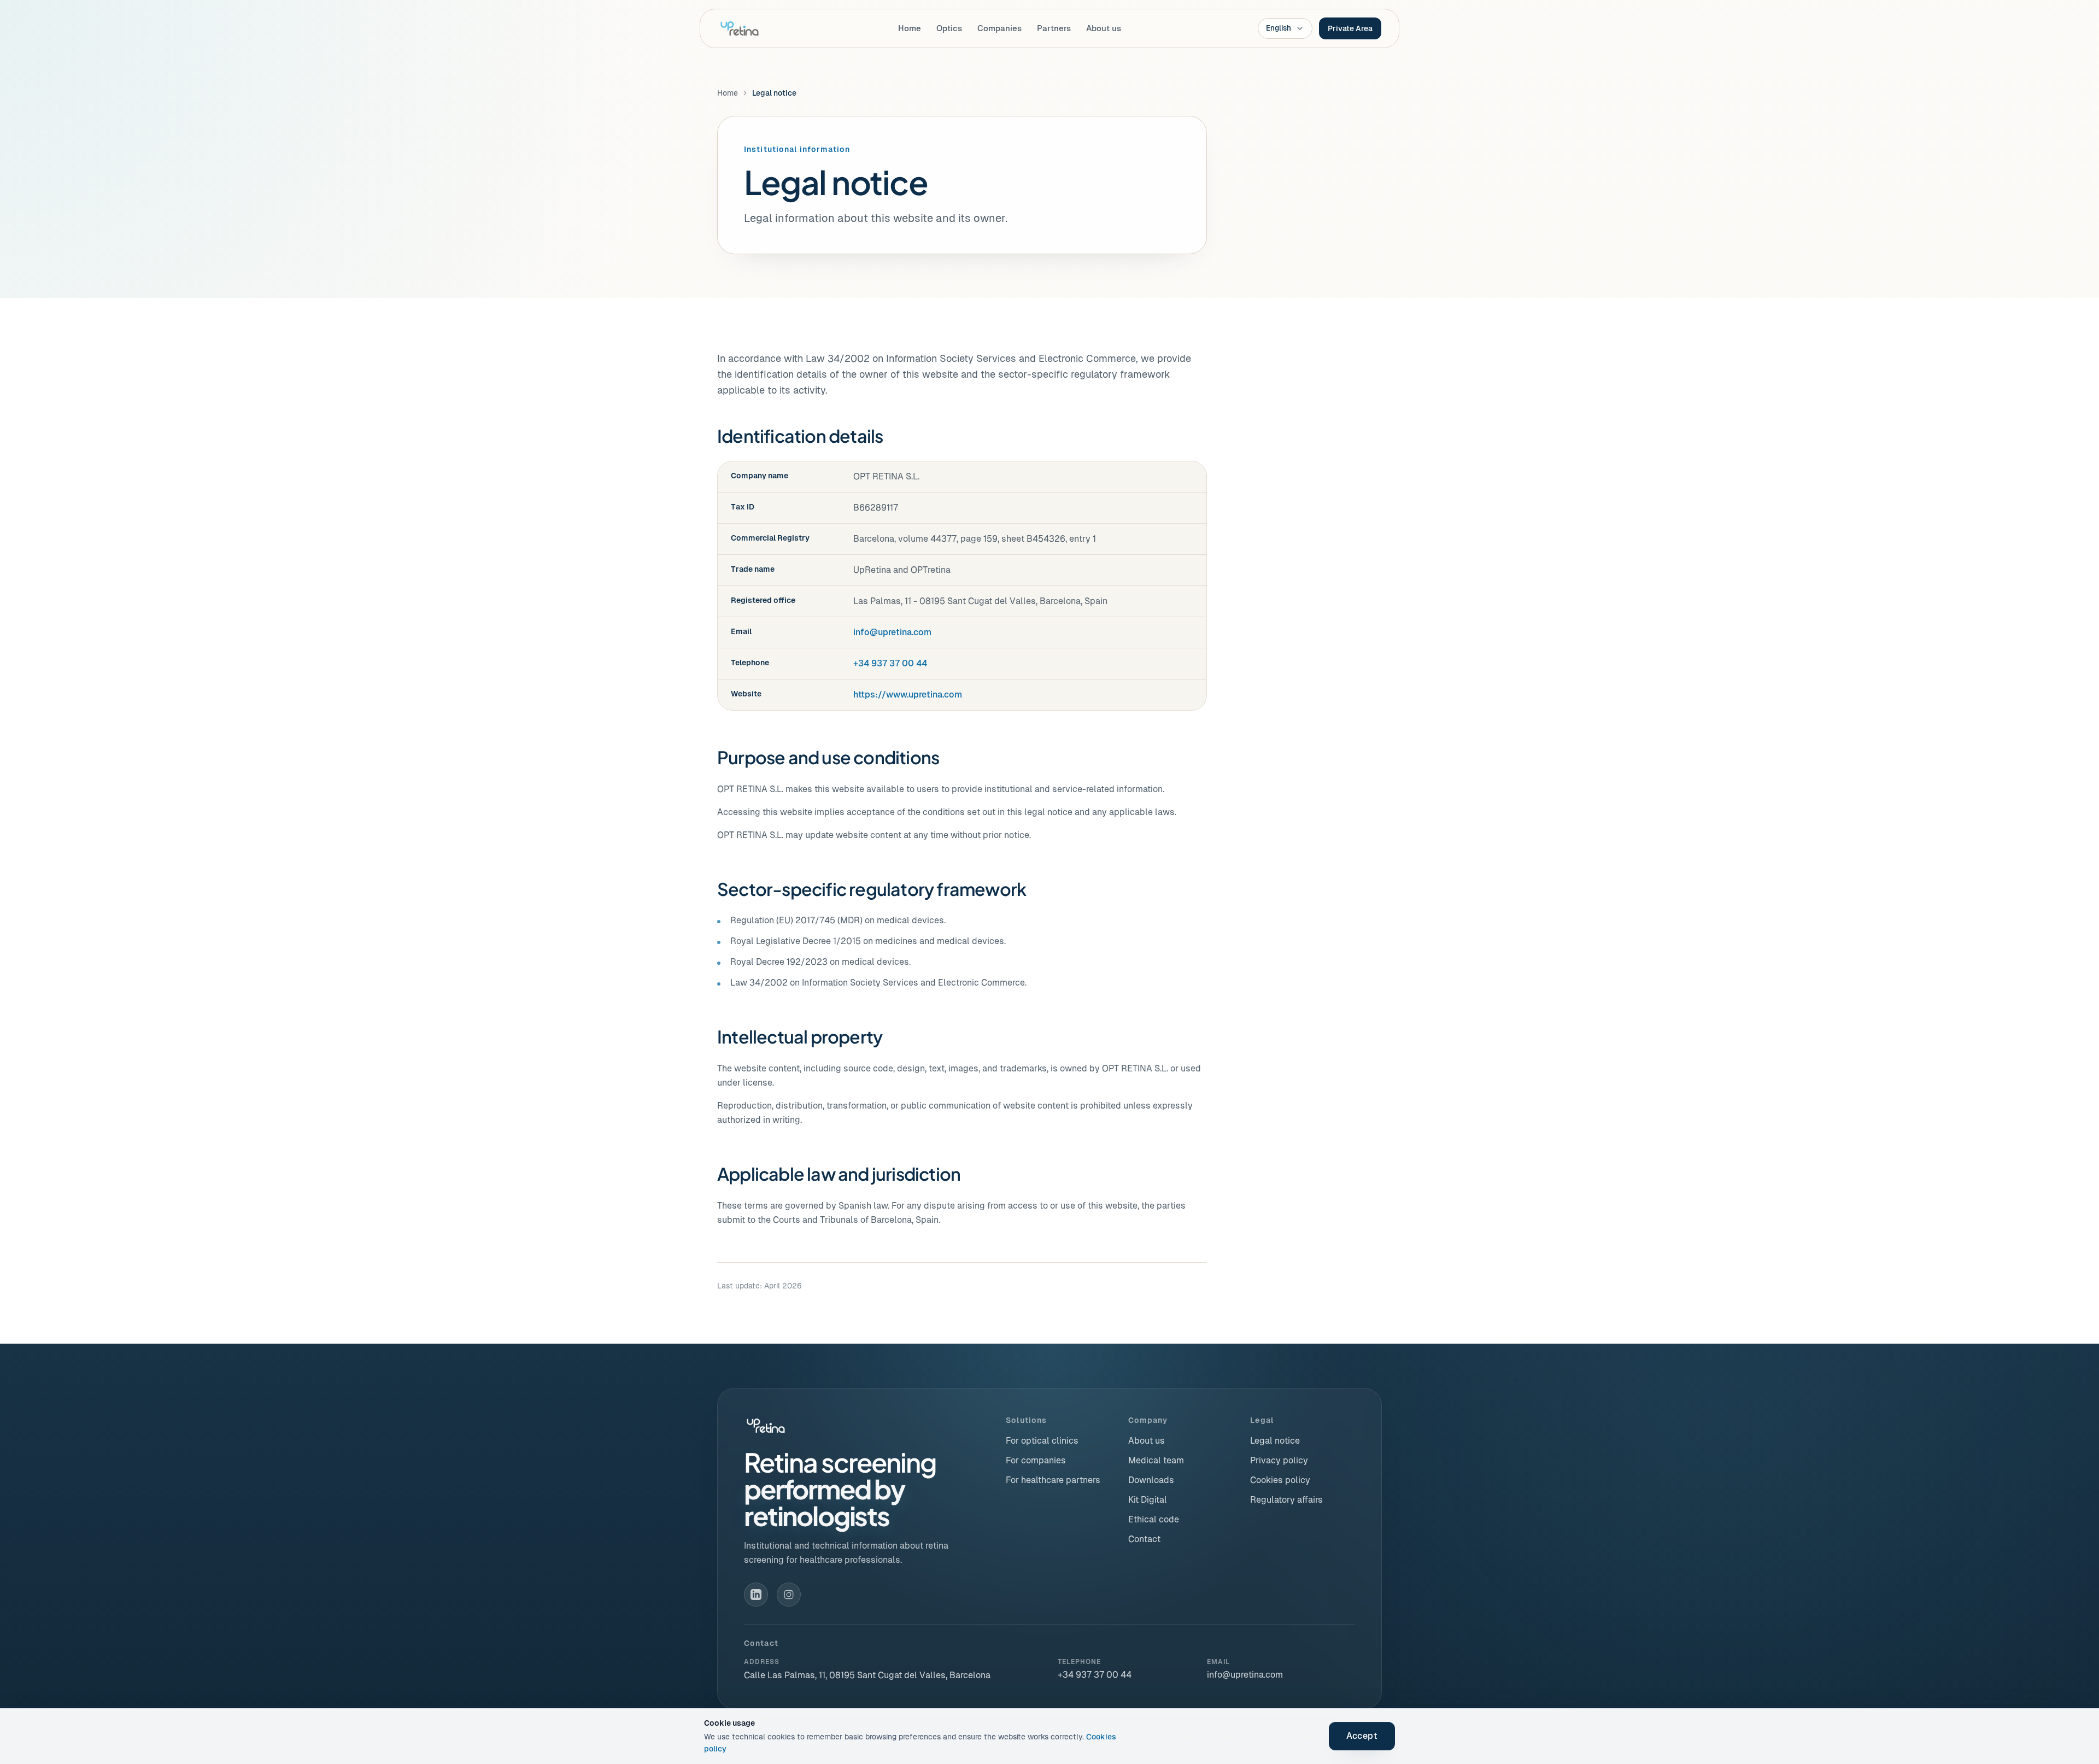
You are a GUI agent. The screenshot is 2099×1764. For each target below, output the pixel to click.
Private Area (1350, 28)
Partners (1054, 28)
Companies (999, 28)
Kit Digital (1148, 1500)
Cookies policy (1280, 1480)
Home (910, 28)
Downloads (1151, 1480)
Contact (1144, 1539)
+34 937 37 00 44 (890, 663)
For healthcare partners (1053, 1480)
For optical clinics (1042, 1441)
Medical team (1156, 1460)
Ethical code (1154, 1519)
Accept (1362, 1736)
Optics (949, 28)
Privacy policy (1279, 1460)
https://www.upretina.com (908, 695)
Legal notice (1275, 1441)
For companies (1036, 1460)
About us (1104, 28)
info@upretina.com (892, 632)
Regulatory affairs (1286, 1500)
